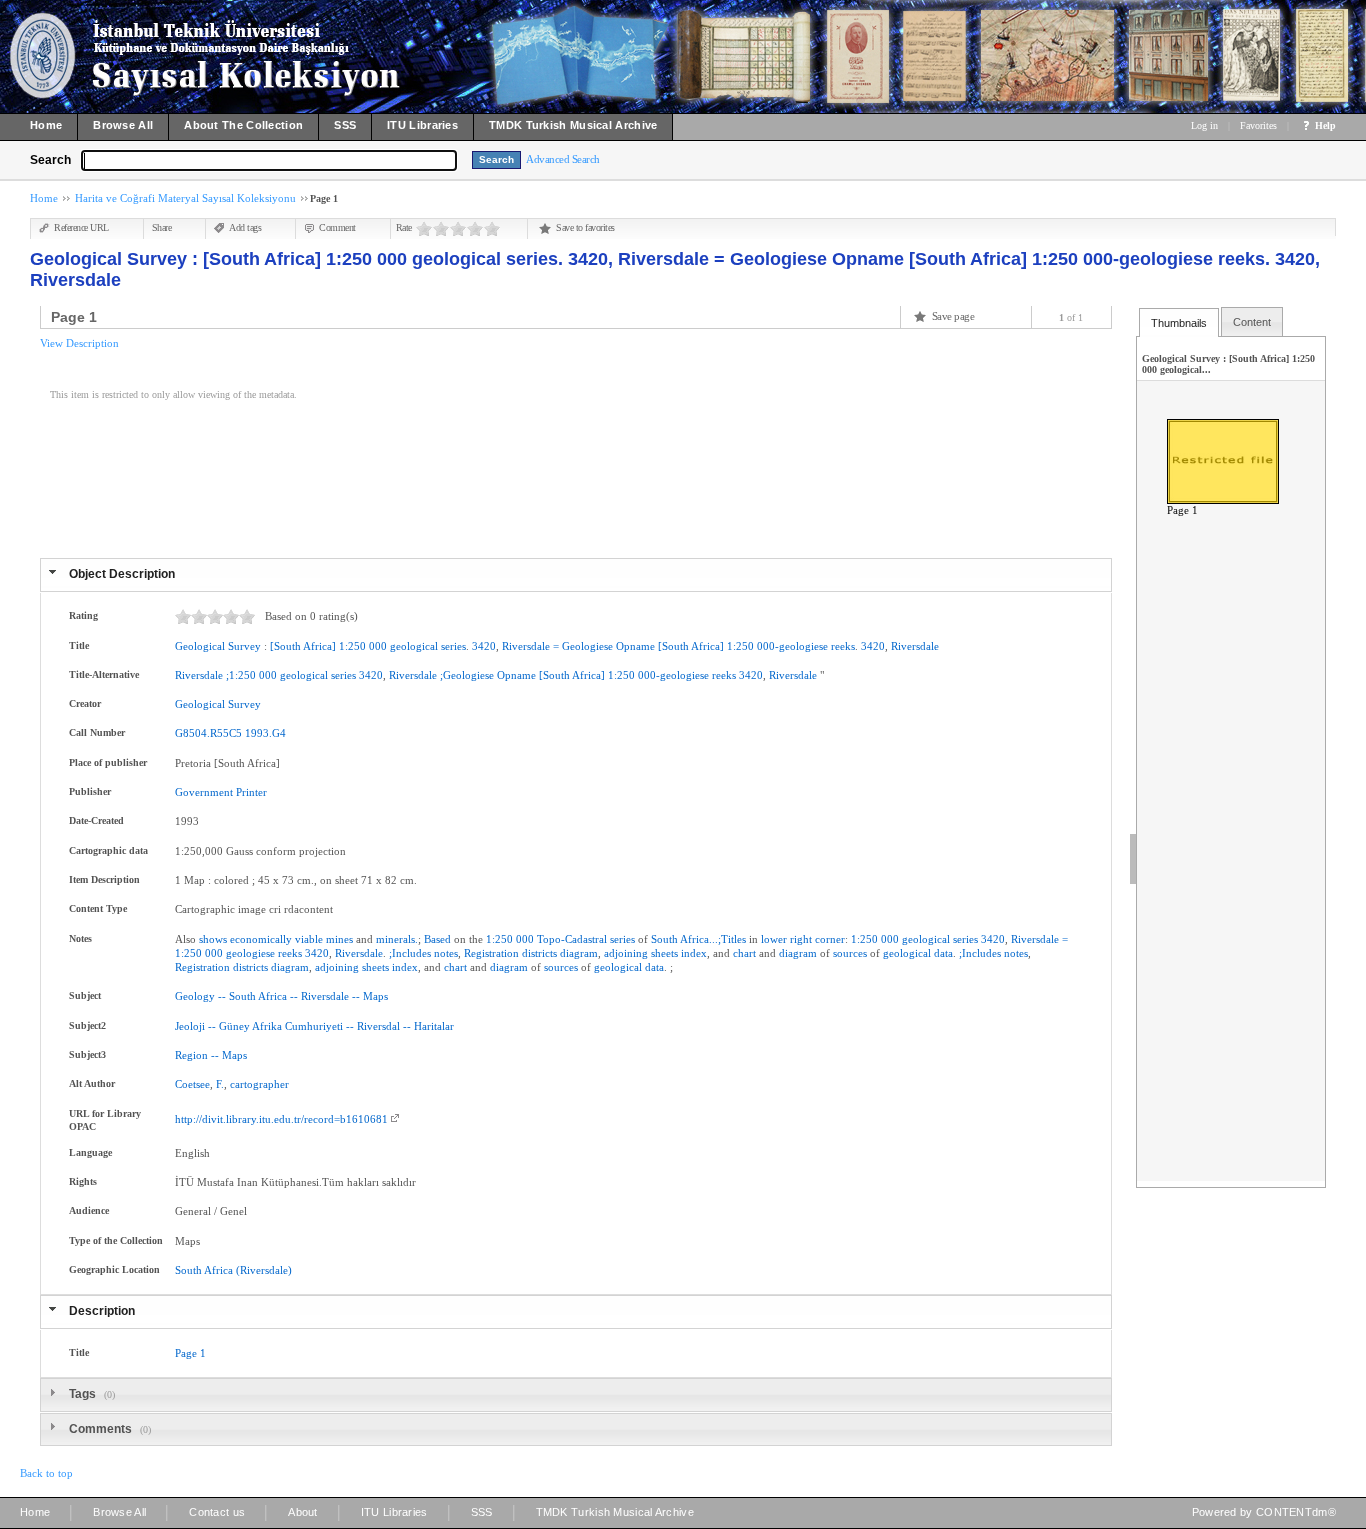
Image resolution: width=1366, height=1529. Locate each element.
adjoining (626, 953)
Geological (200, 646)
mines (339, 939)
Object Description (122, 574)
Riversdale (526, 646)
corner (830, 939)
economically (261, 939)
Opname (635, 646)
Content (1252, 322)
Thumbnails (1179, 323)
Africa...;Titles (713, 939)
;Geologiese (467, 675)
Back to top (46, 1473)
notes (446, 953)
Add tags (245, 227)
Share (162, 227)
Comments (102, 1429)
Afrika (267, 1026)
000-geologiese (792, 646)
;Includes (410, 953)
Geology (195, 996)
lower (774, 939)
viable (309, 939)
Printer (251, 792)
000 (378, 646)
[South (285, 646)
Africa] (319, 646)
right (801, 939)
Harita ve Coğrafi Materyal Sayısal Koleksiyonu (185, 198)
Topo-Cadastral (572, 939)
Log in (1204, 125)
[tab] (576, 575)
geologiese (250, 953)
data (943, 953)
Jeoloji (190, 1026)
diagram (579, 953)
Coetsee (192, 1084)
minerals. (397, 939)
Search (50, 160)
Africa (272, 996)
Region (191, 1055)
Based (437, 939)
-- (222, 996)
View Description (79, 343)
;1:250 (241, 675)
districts (539, 953)
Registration (491, 953)
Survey (244, 646)
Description (102, 1311)
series (453, 646)
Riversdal (378, 1026)
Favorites (1258, 125)
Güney (234, 1026)
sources (850, 953)
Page (186, 1353)
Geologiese (587, 646)
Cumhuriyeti (314, 1026)
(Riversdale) (264, 1270)
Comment (337, 227)
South (664, 939)
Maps (375, 996)
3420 (484, 646)
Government (204, 792)
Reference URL (81, 227)
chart (744, 953)
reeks (843, 646)
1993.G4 (265, 733)
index (694, 953)
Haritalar (434, 1026)
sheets (664, 953)
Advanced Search (563, 159)
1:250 (352, 646)
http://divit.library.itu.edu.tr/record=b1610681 (281, 1119)
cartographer (259, 1084)
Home (44, 198)
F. (220, 1084)
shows (213, 939)
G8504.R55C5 (208, 733)
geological (414, 646)
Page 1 (1182, 510)
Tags (84, 1394)
